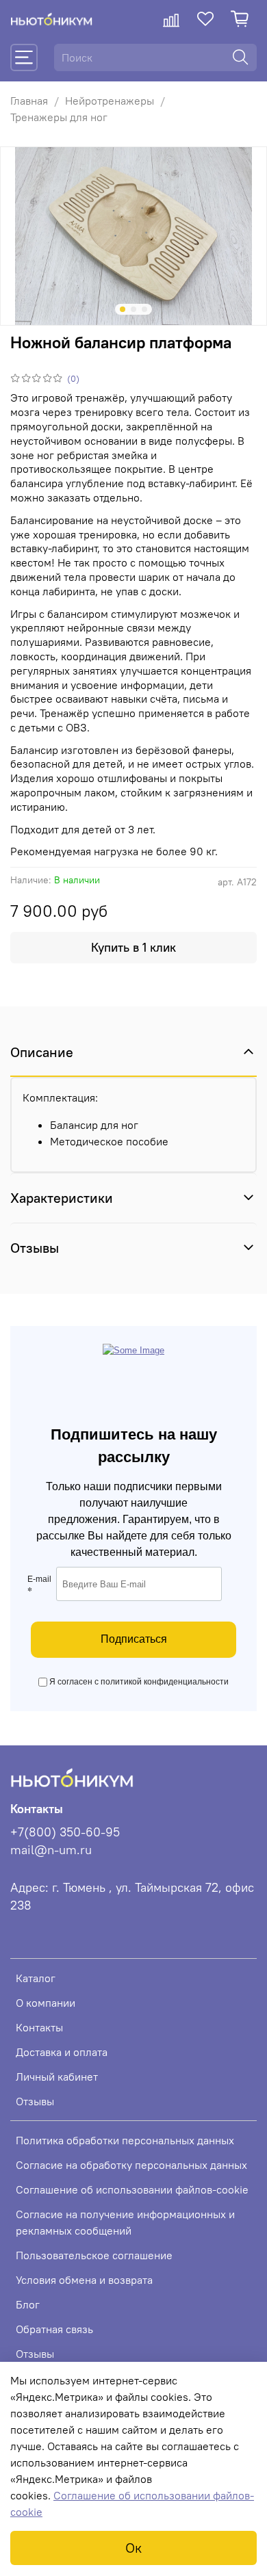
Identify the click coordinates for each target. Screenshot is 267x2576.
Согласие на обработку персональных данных (131, 2165)
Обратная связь (54, 2329)
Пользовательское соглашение (94, 2255)
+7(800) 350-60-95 (65, 1832)
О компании (46, 2003)
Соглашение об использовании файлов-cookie (132, 2189)
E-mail (39, 1586)
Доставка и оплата (62, 2052)
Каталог (36, 1978)
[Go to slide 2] (133, 309)
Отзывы (35, 2101)
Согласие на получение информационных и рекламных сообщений (125, 2222)
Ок (133, 2548)
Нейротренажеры (110, 101)
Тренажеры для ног (59, 117)
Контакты (39, 2027)
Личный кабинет (57, 2077)
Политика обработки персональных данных (125, 2140)
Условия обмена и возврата (84, 2280)
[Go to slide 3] (144, 309)
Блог (28, 2304)
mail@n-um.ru (51, 1850)
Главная (29, 101)
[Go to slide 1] (123, 309)
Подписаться (134, 1639)
